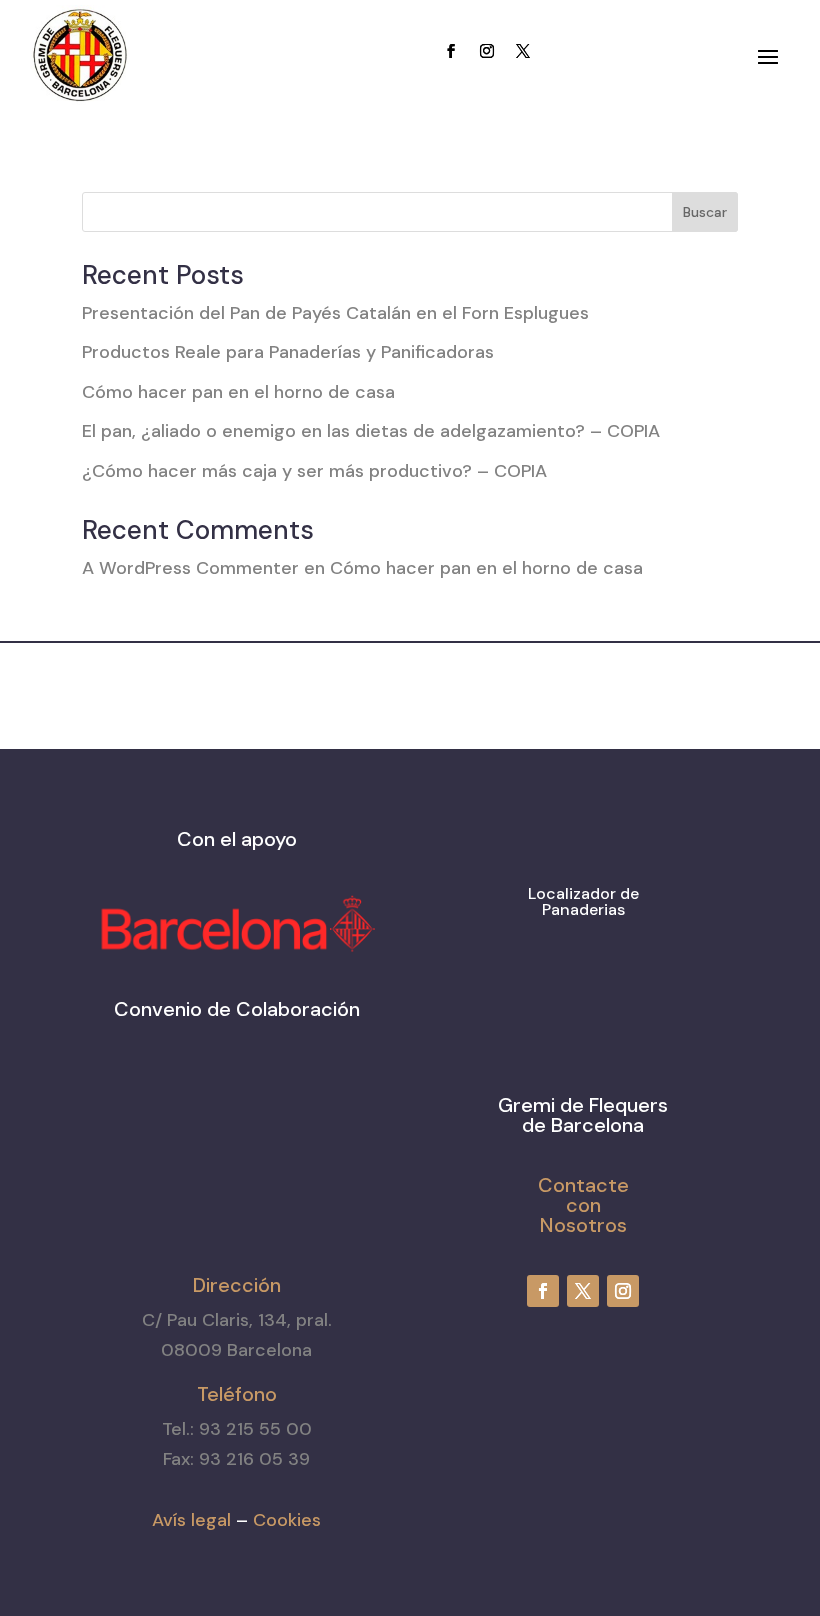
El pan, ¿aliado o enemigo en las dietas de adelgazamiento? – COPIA (371, 431)
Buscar (705, 212)
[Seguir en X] (523, 51)
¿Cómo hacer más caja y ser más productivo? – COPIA (314, 471)
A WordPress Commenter (190, 568)
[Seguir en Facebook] (451, 51)
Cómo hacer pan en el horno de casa (238, 392)
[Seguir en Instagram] (487, 51)
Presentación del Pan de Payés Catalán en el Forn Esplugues (335, 313)
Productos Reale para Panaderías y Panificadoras (288, 352)
